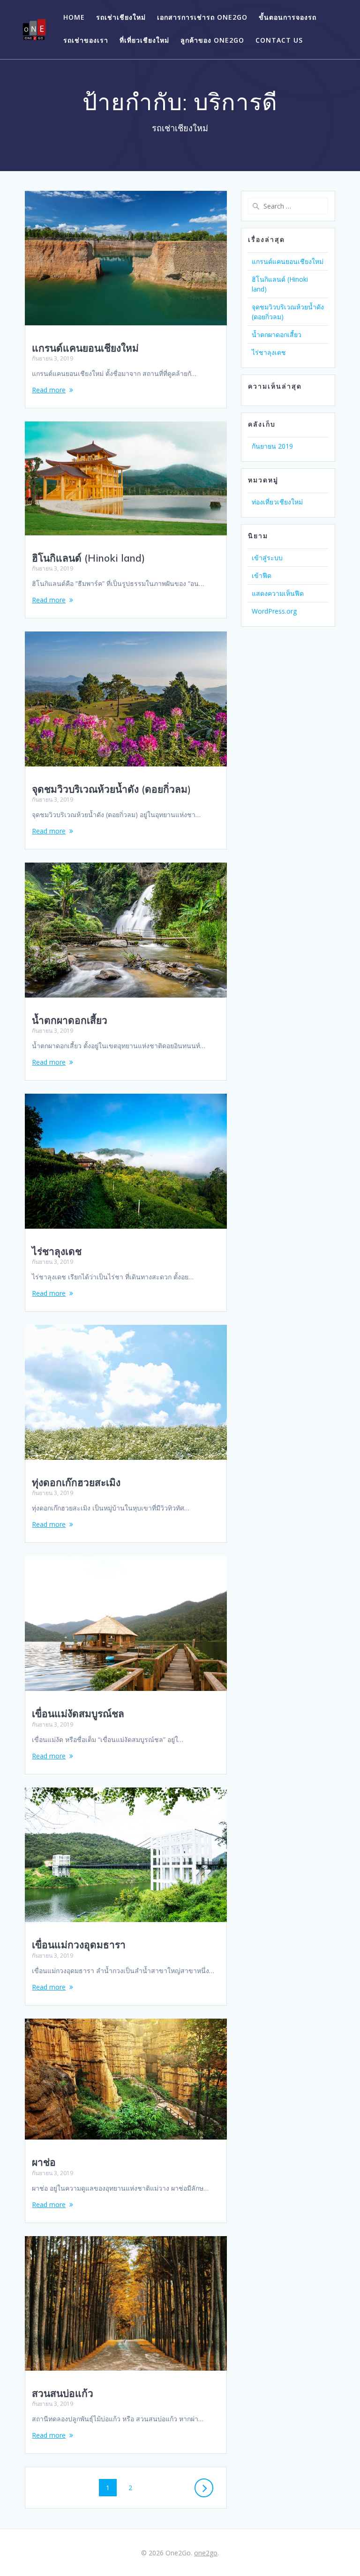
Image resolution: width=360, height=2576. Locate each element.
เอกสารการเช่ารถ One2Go (202, 17)
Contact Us (279, 40)
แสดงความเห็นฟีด (278, 593)
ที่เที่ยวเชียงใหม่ (144, 40)
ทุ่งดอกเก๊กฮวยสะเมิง (76, 1482)
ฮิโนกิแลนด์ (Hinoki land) (88, 558)
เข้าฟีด (262, 575)
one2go (206, 2553)
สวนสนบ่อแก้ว (63, 2393)
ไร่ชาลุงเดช (57, 1251)
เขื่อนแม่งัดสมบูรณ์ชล (78, 1713)
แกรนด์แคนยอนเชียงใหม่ (85, 348)
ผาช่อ (44, 2162)
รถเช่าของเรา (86, 40)
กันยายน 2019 (272, 446)
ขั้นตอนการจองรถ (288, 17)
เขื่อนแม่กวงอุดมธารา (79, 1945)
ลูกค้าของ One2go (212, 40)
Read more (49, 390)
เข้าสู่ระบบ (267, 558)
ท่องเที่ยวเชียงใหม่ (277, 502)
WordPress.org (274, 611)
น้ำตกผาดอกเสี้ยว (70, 1020)
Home (74, 17)
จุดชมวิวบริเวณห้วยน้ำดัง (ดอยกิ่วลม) (111, 789)
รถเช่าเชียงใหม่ (121, 17)
